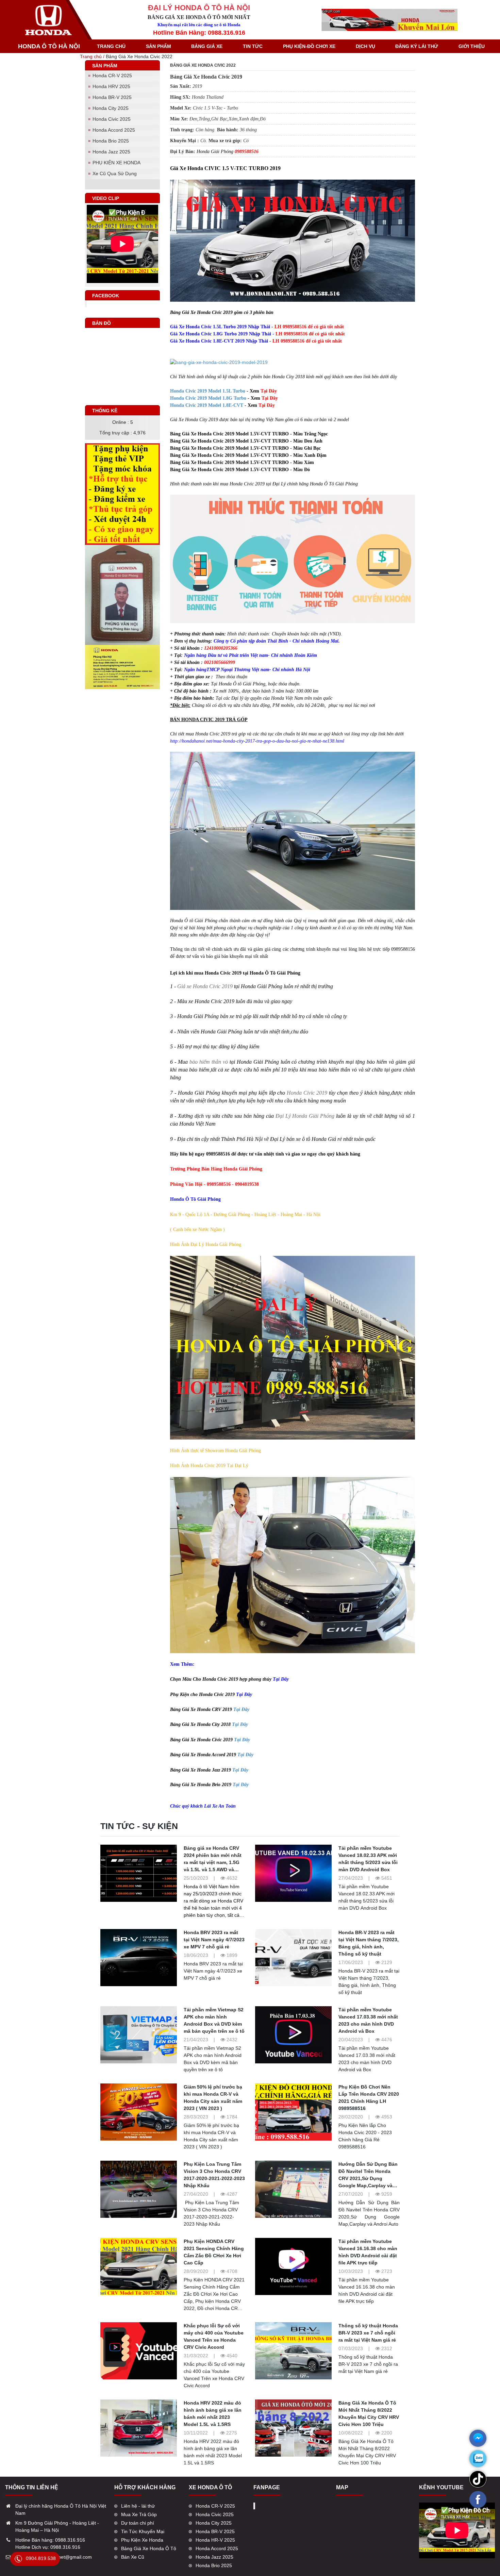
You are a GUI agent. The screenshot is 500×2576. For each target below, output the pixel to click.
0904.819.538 (41, 2558)
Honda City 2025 (111, 108)
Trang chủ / (93, 56)
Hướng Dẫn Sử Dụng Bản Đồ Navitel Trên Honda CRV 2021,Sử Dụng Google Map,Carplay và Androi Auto (368, 2178)
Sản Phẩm (159, 46)
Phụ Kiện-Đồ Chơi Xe (309, 46)
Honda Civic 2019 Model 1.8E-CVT (207, 405)
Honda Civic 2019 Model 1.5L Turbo (208, 391)
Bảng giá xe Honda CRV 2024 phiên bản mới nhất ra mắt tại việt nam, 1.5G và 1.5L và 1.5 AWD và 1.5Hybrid (213, 1862)
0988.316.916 (70, 2540)
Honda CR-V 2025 (112, 76)
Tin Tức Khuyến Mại (143, 2531)
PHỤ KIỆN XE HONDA (116, 163)
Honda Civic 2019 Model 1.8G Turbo (208, 398)
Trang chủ (111, 46)
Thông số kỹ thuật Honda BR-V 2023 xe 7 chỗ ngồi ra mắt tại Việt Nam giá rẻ (368, 2333)
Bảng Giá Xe (207, 46)
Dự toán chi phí (138, 2523)
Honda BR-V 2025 (112, 97)
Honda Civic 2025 (112, 119)
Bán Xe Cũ (133, 2557)
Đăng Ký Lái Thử (417, 46)
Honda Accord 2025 (114, 130)
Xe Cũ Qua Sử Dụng (115, 173)
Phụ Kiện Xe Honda (142, 2540)
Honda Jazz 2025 (111, 152)
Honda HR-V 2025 (215, 2540)
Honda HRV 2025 (111, 86)
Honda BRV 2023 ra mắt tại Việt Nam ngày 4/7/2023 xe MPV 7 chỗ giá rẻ (214, 1940)
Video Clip (106, 198)
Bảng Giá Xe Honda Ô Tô (149, 2548)
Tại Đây (241, 1709)
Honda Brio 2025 (111, 141)
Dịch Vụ (365, 46)
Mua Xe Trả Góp (139, 2514)
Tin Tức (253, 46)
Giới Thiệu (472, 46)
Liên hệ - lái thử (138, 2506)
